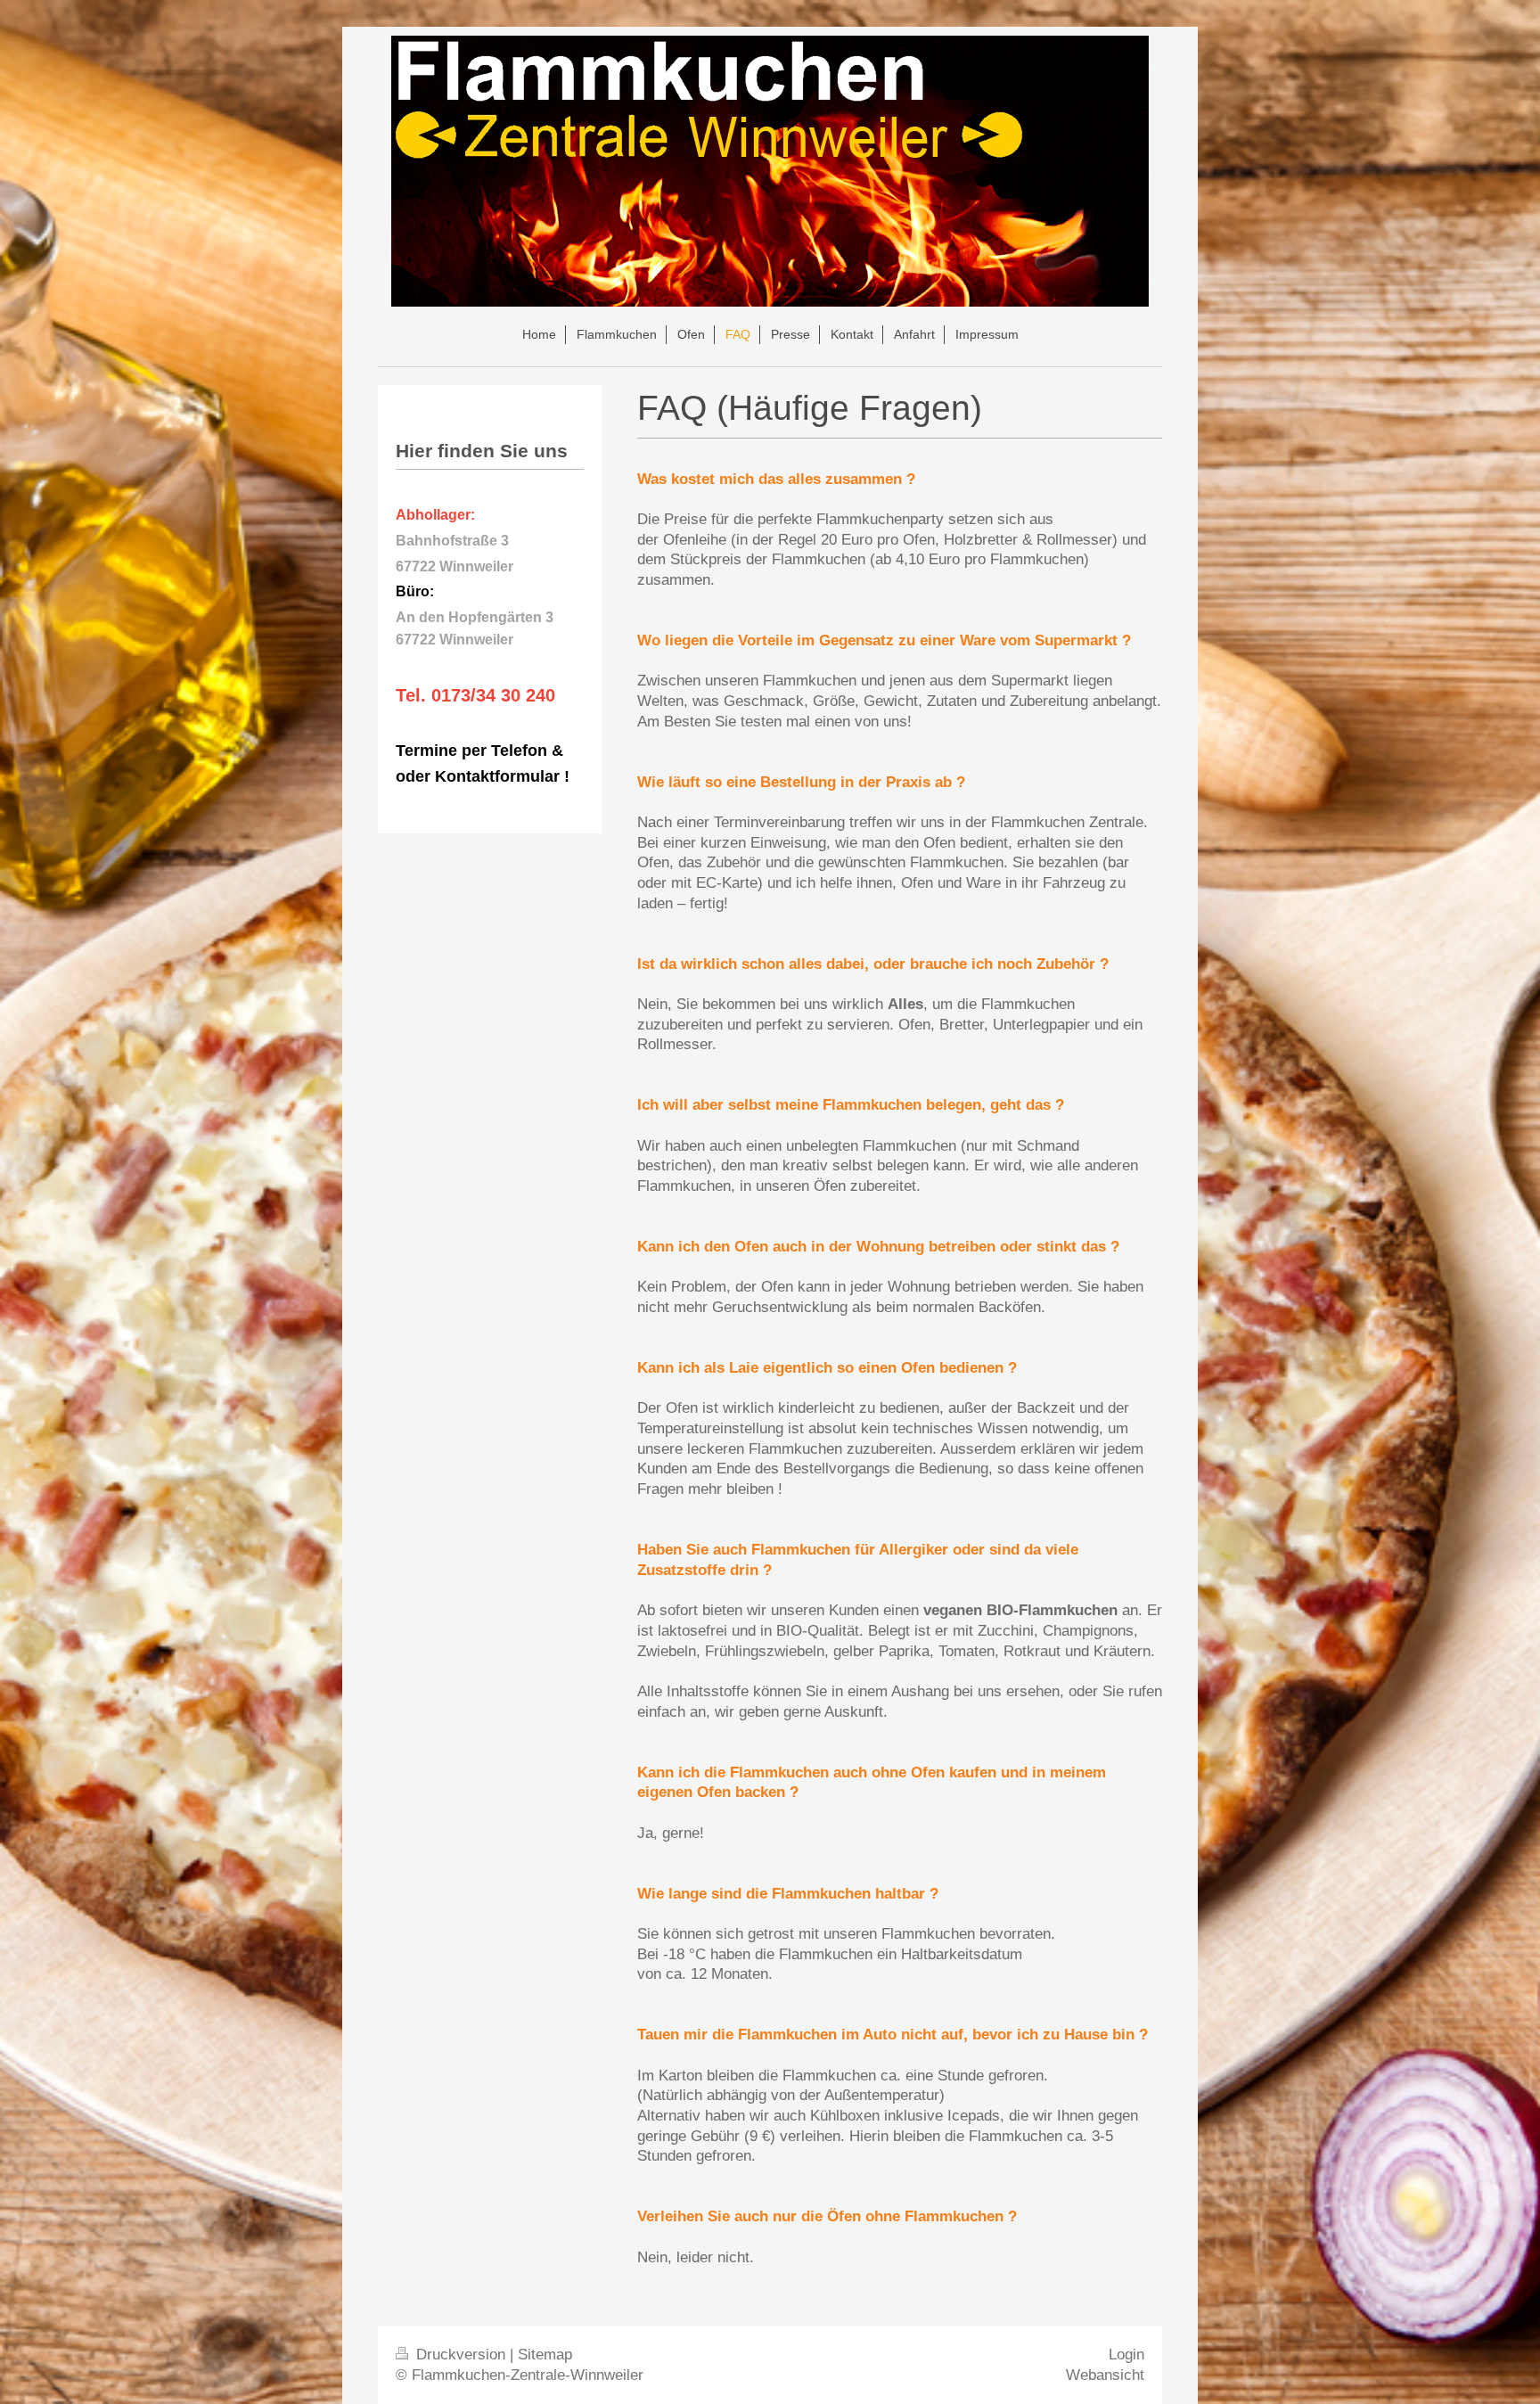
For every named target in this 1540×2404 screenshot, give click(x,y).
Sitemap (545, 2355)
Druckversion (461, 2355)
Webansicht (1105, 2375)
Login (1126, 2355)
